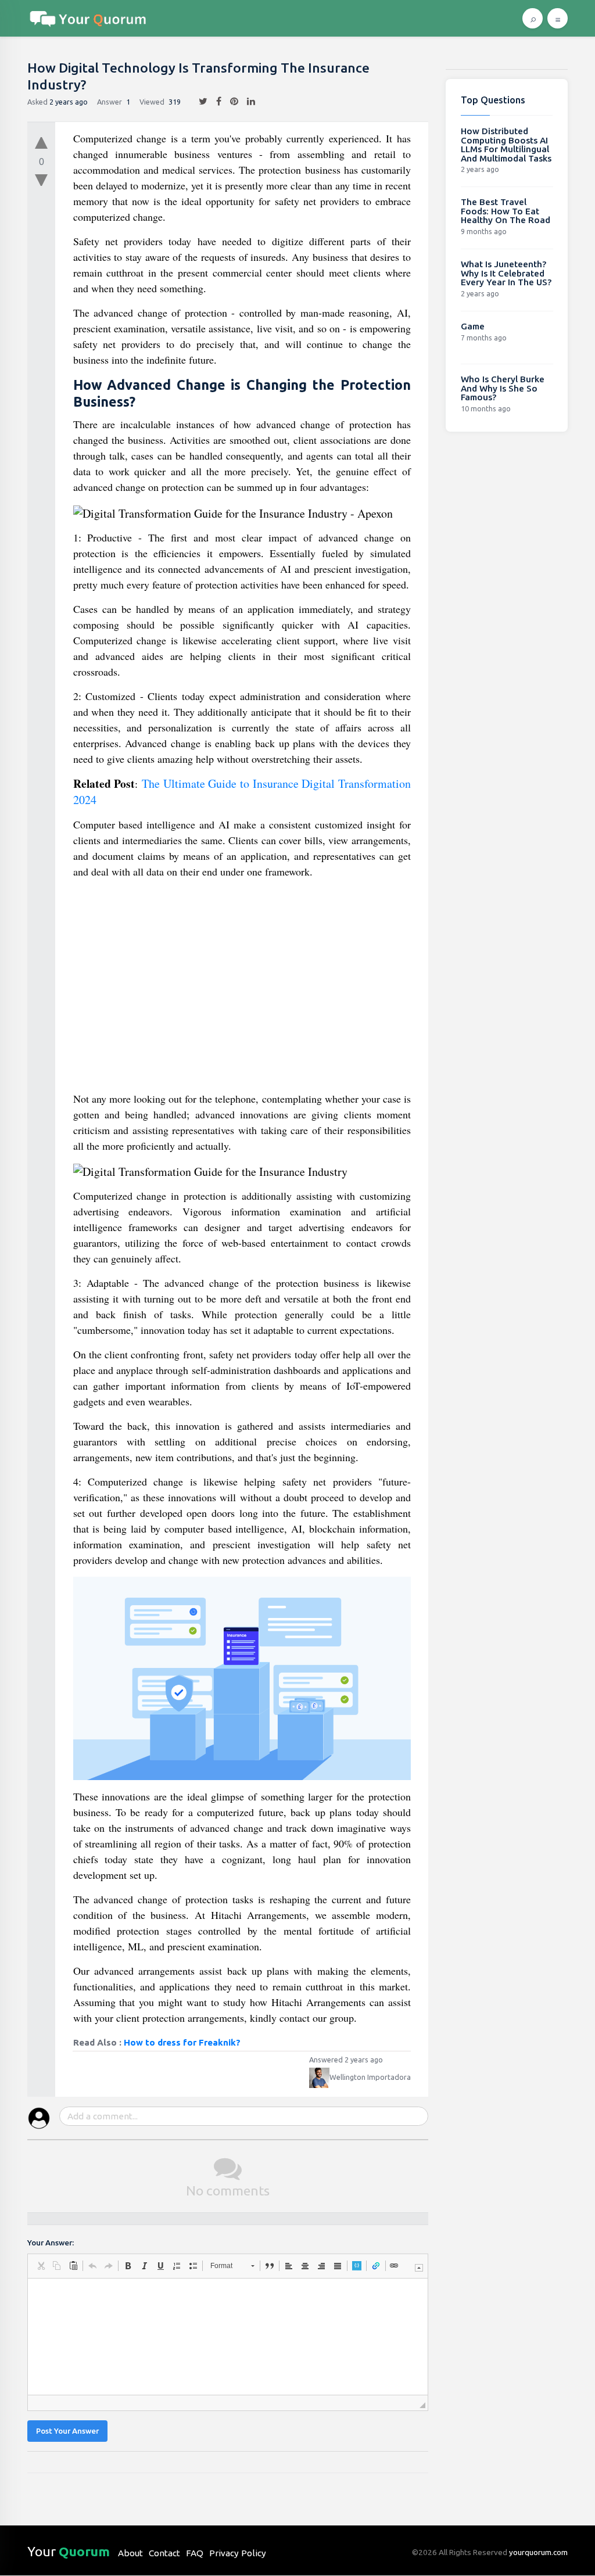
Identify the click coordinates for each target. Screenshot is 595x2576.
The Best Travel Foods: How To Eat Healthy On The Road (506, 211)
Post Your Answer (67, 2431)
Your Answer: (51, 2243)
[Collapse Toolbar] (419, 2268)
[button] (41, 2266)
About (130, 2553)
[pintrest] (230, 102)
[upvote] (41, 140)
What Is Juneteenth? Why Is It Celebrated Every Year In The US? (506, 273)
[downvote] (41, 181)
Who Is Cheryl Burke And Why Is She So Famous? (503, 388)
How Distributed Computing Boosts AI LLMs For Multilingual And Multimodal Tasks (506, 145)
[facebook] (214, 102)
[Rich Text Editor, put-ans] (228, 2337)
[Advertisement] (242, 990)
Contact (164, 2553)
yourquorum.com (538, 2552)
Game (473, 326)
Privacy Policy (238, 2553)
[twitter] (199, 102)
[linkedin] (247, 102)
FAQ (195, 2553)
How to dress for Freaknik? (182, 2042)
